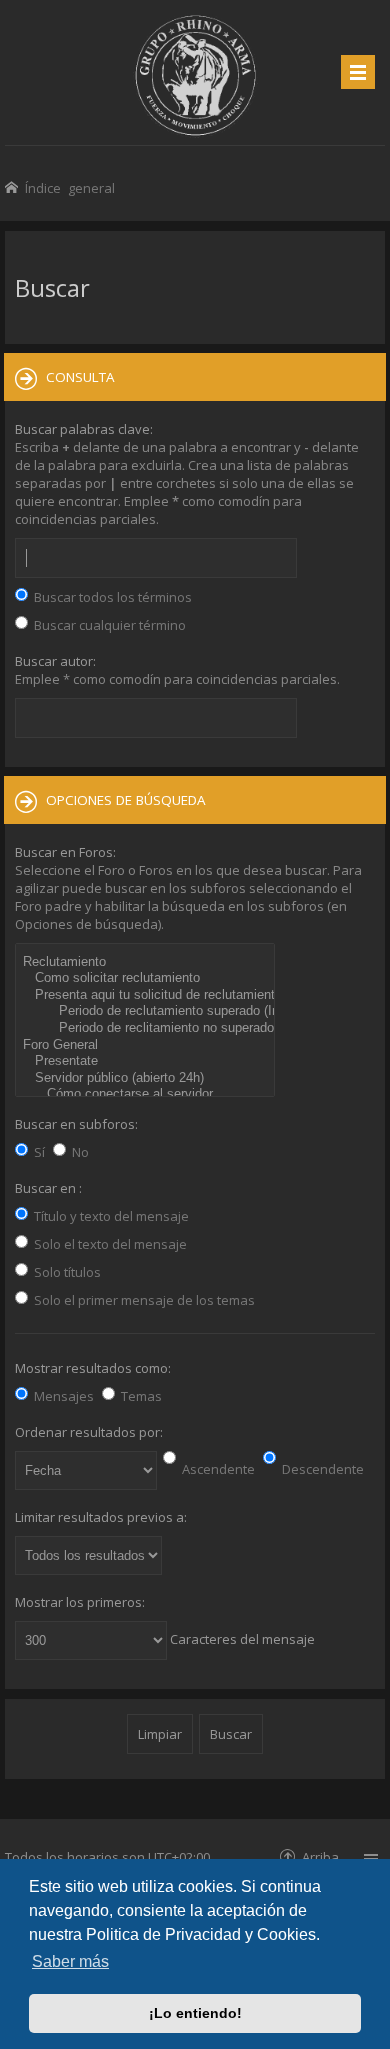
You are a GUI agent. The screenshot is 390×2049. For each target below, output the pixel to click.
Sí (38, 1152)
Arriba (320, 1856)
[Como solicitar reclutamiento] (147, 978)
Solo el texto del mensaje (109, 1244)
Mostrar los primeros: (80, 1602)
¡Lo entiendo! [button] (195, 2013)
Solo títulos (66, 1272)
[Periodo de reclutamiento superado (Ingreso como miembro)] (147, 1011)
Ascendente (217, 1469)
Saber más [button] (70, 1961)
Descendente (321, 1469)
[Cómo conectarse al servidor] (147, 1094)
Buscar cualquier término (108, 625)
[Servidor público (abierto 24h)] (147, 1078)
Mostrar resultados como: (93, 1368)
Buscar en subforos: (76, 1124)
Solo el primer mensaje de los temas (143, 1300)
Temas (140, 1396)
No (79, 1152)
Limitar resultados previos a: (101, 1517)
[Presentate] (147, 1061)
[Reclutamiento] (147, 962)
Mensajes (62, 1396)
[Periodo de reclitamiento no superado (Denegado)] (147, 1028)
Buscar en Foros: (65, 852)
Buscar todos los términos (111, 597)
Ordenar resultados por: (89, 1432)
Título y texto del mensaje (110, 1216)
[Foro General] (147, 1045)
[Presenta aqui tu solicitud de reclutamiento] (147, 995)
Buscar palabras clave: (84, 429)
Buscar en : (48, 1188)
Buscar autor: (55, 661)
